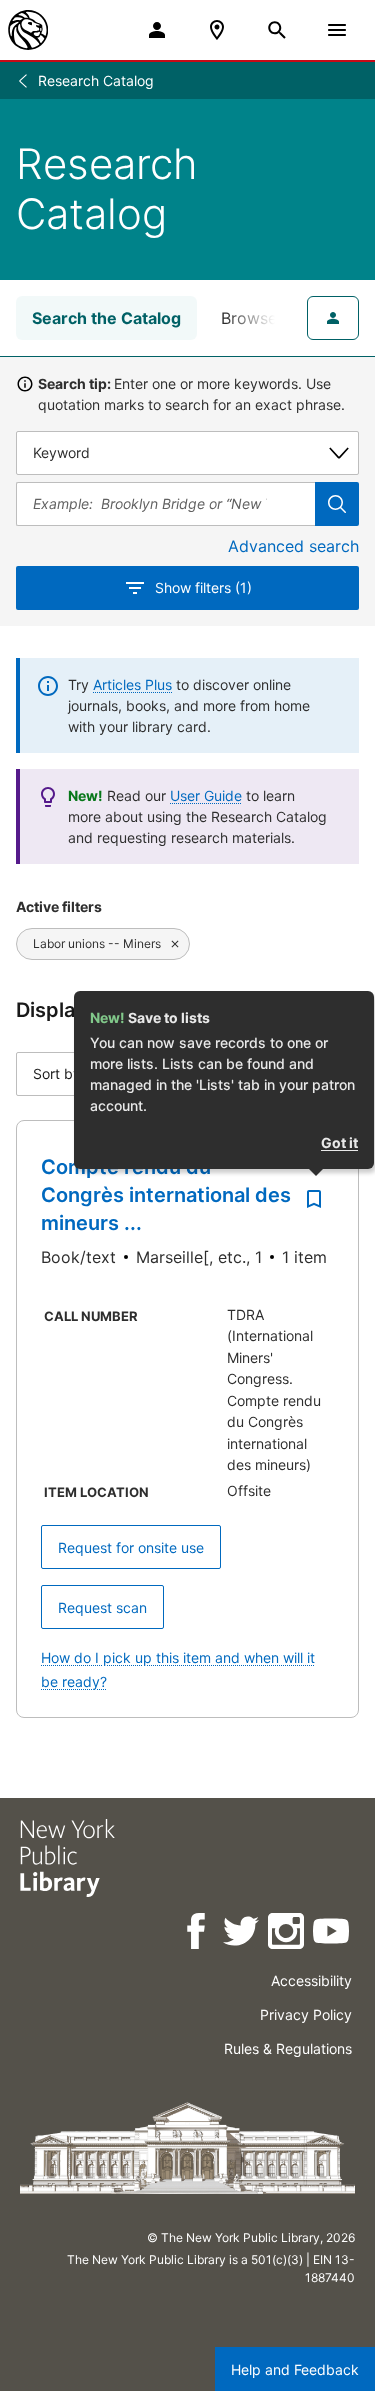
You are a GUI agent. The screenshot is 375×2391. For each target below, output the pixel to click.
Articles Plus (132, 684)
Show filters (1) (203, 587)
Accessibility (311, 1980)
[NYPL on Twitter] (242, 1934)
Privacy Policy (306, 2014)
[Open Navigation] (337, 30)
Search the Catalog (106, 318)
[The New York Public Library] (28, 30)
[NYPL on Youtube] (332, 1934)
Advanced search (293, 546)
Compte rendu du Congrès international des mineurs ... (166, 1195)
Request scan (102, 1607)
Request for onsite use (131, 1547)
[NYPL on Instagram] (287, 1934)
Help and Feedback (295, 2369)
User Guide (206, 795)
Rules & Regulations (288, 2048)
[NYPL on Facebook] (197, 1934)
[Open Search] (277, 30)
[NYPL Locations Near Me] (217, 30)
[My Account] (157, 30)
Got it (339, 1142)
